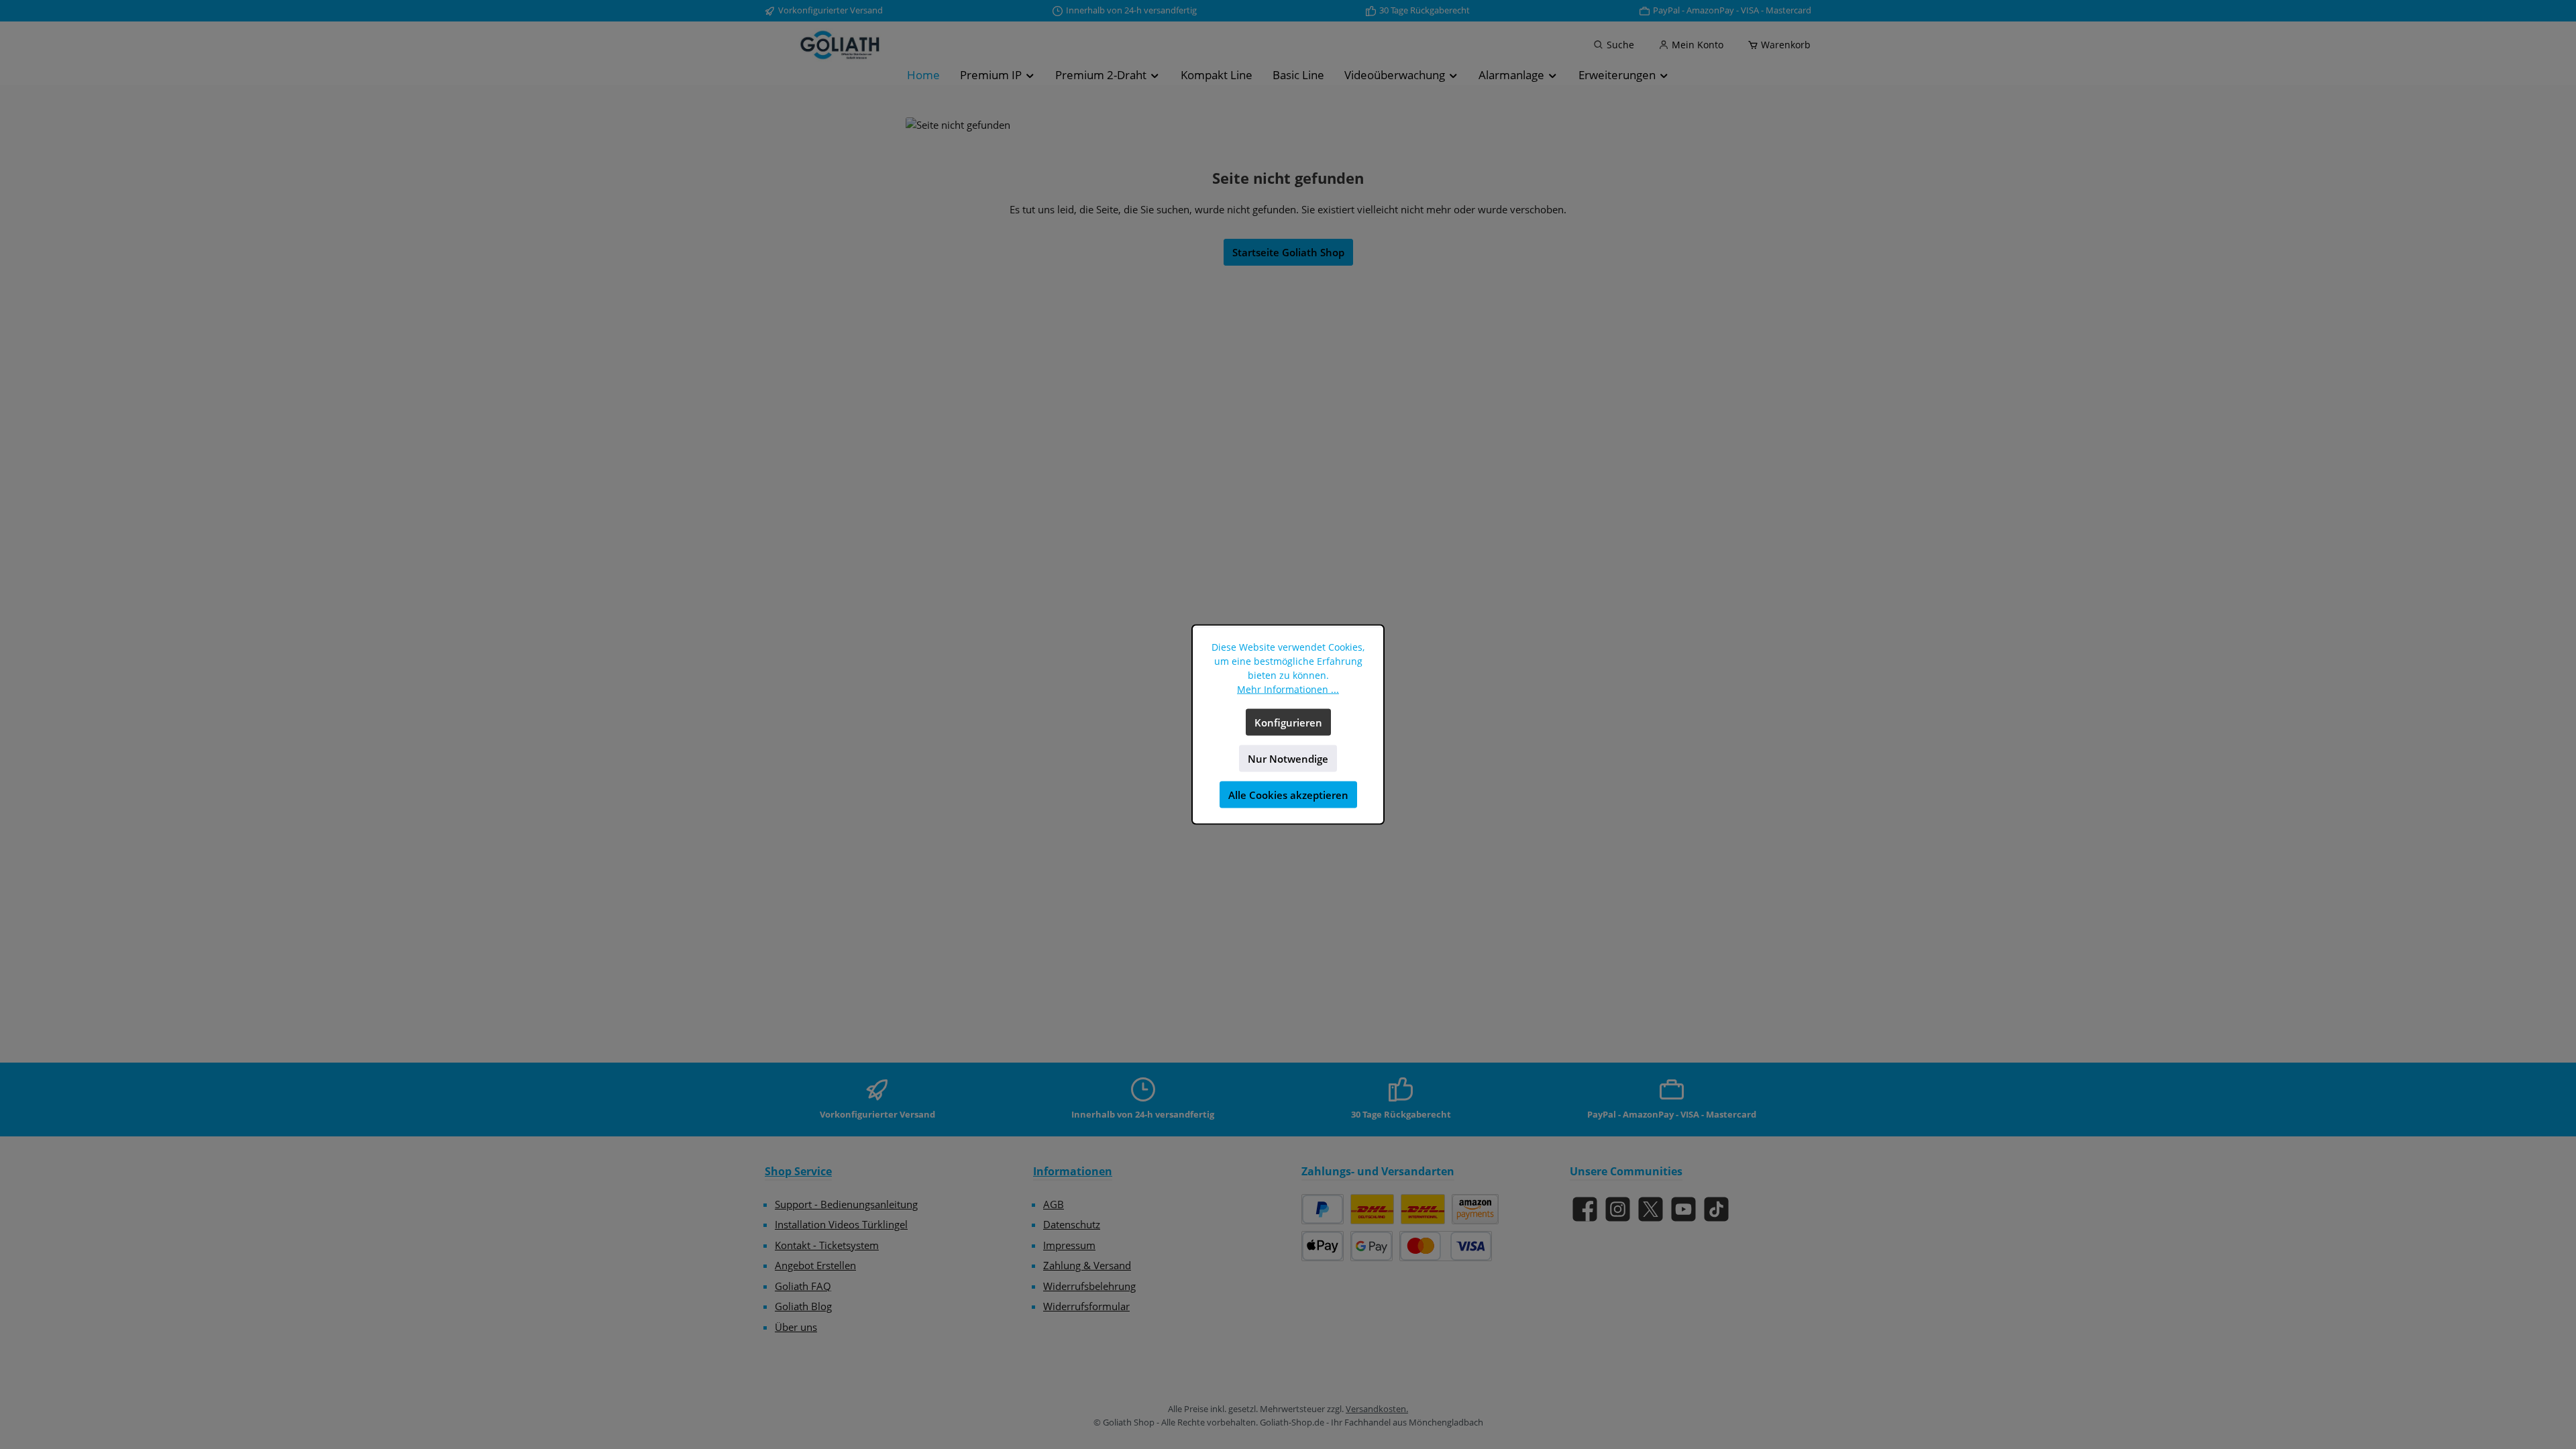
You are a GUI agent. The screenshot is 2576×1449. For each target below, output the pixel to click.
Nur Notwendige (1288, 759)
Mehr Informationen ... (1288, 689)
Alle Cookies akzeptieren (1288, 795)
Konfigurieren (1288, 722)
